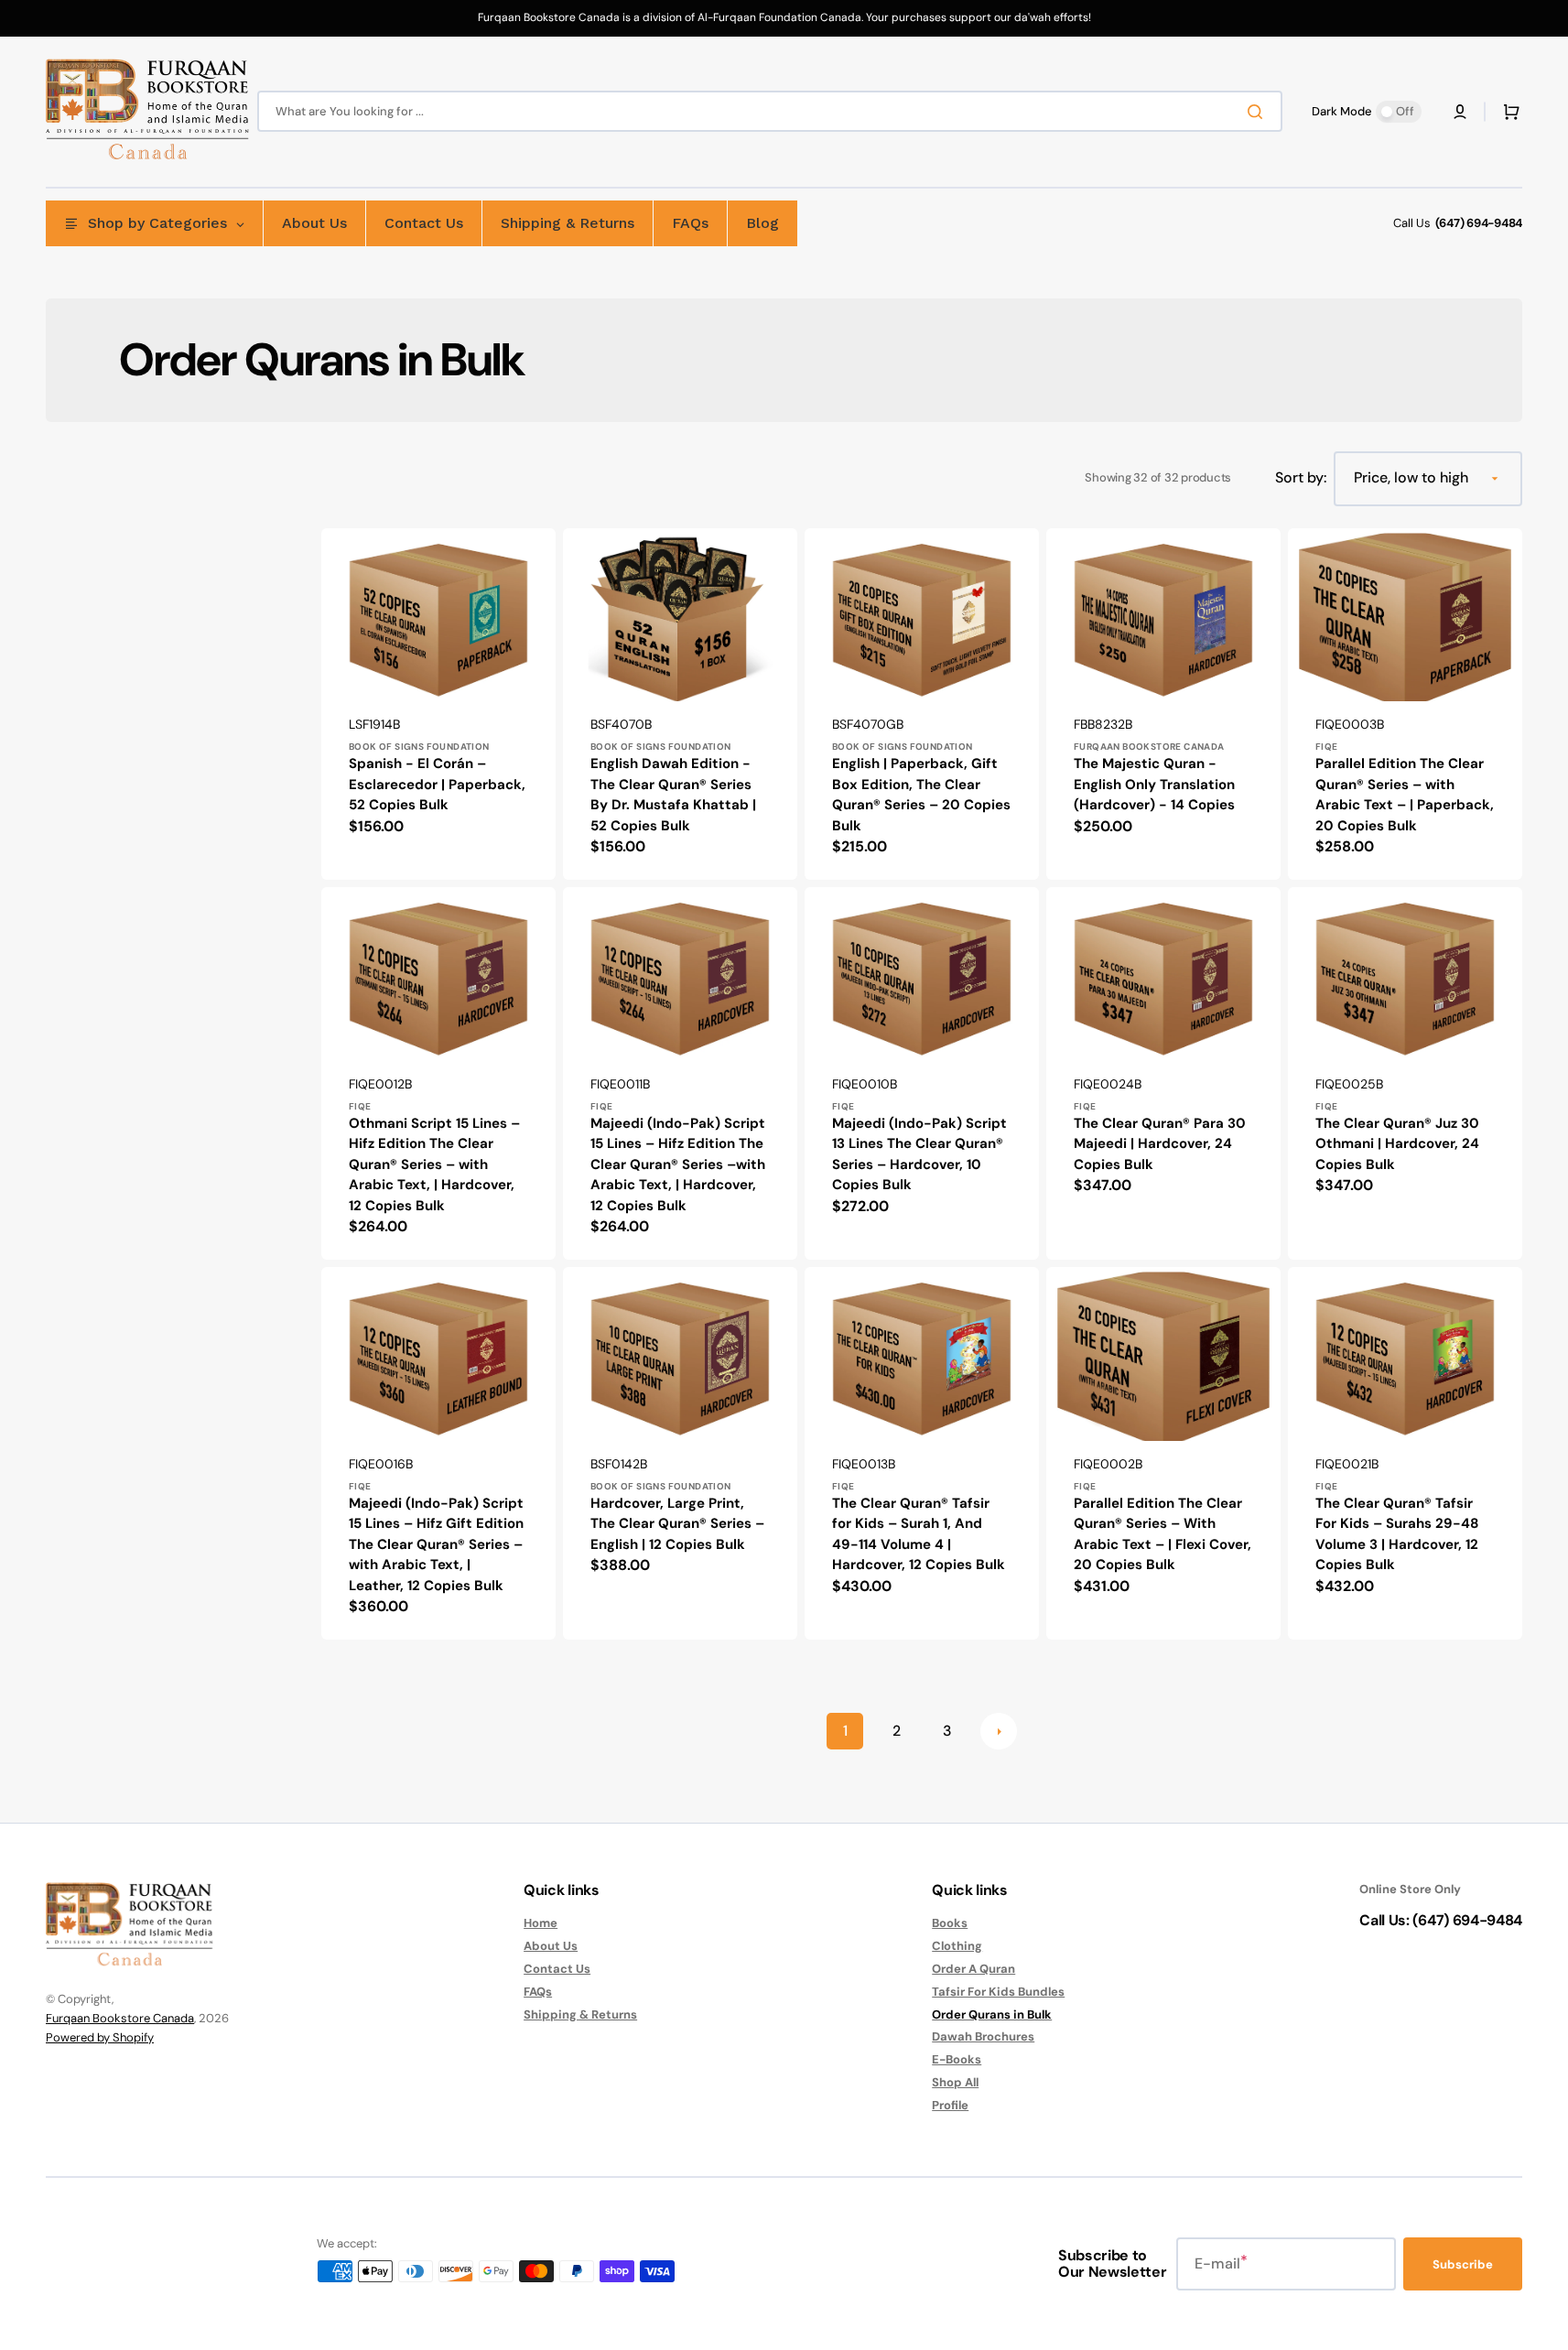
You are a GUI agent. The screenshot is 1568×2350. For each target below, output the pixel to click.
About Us (551, 1946)
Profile (950, 2105)
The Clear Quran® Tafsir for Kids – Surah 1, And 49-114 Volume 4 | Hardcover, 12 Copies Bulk (919, 1534)
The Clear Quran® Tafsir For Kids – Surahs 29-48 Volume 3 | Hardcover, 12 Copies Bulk (1397, 1534)
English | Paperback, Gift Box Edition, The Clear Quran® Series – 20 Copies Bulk (921, 795)
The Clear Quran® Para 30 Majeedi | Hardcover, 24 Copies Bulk (1160, 1144)
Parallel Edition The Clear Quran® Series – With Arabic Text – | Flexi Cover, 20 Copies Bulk (1162, 1534)
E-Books (957, 2059)
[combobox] (770, 111)
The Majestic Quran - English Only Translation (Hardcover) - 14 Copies (1154, 784)
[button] (1460, 112)
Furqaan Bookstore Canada (120, 2018)
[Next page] (999, 1731)
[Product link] (438, 704)
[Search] (1259, 112)
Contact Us (557, 1969)
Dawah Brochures (983, 2036)
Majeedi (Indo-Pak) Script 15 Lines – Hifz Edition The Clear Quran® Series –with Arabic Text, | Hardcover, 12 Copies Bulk (678, 1164)
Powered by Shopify (100, 2037)
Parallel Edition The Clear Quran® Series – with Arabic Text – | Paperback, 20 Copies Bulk (1405, 795)
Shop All (955, 2082)
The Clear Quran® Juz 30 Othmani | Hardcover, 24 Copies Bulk (1397, 1144)
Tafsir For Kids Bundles (998, 1992)
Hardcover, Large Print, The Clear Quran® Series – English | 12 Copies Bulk (677, 1524)
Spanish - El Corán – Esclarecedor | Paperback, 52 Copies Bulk (437, 784)
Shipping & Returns (580, 2014)
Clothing (957, 1946)
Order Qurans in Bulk (992, 2014)
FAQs (538, 1992)
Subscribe (1463, 2264)
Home (541, 1923)
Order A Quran (973, 1969)
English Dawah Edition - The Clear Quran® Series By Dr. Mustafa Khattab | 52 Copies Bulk (673, 795)
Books (950, 1923)
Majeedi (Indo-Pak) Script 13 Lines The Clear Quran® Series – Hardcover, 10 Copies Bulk (919, 1154)
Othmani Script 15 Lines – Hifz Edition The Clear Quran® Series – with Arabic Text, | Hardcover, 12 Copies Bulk (434, 1164)
